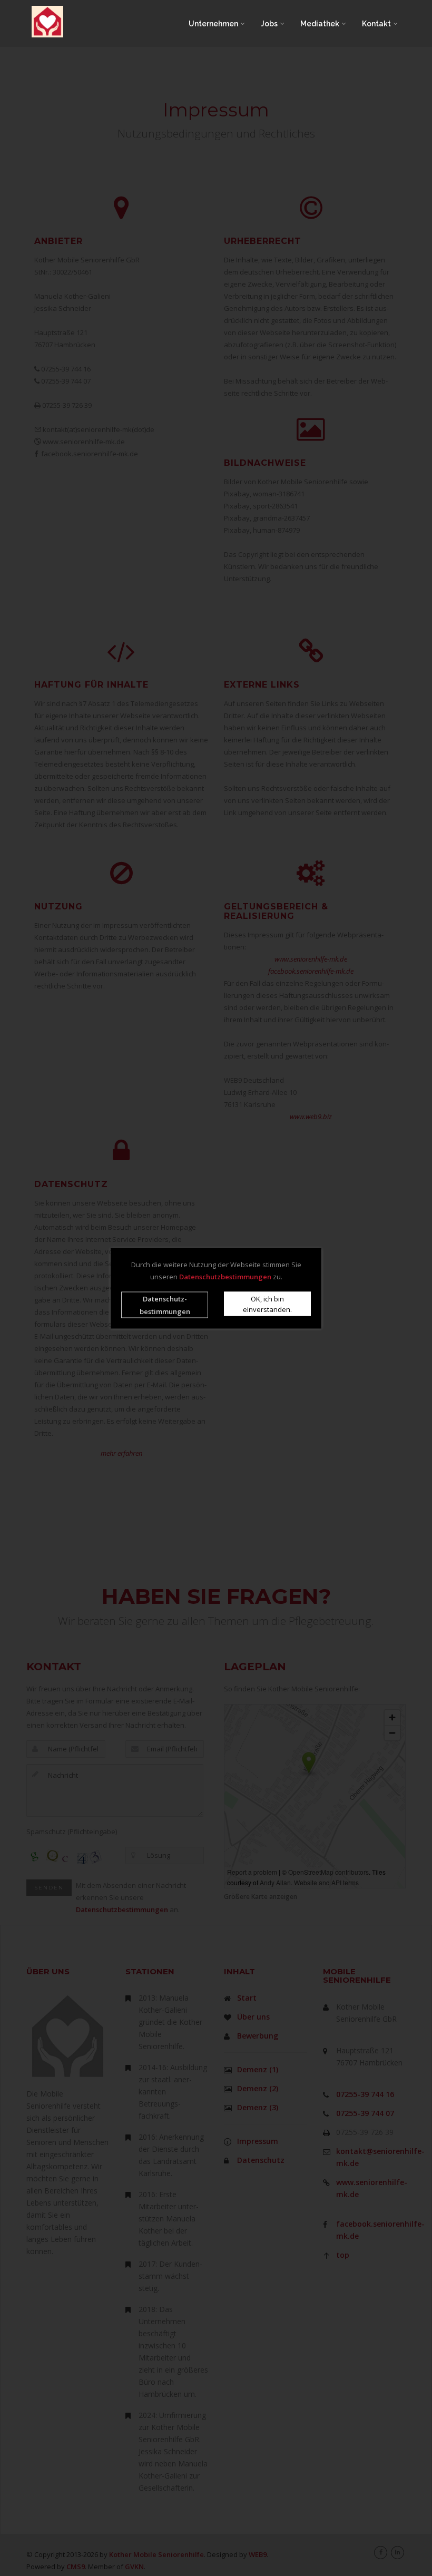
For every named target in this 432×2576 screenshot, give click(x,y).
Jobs (270, 24)
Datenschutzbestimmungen (225, 1276)
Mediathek (321, 24)
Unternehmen (214, 24)
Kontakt (377, 24)
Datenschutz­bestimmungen (165, 1305)
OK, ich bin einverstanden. (267, 1304)
